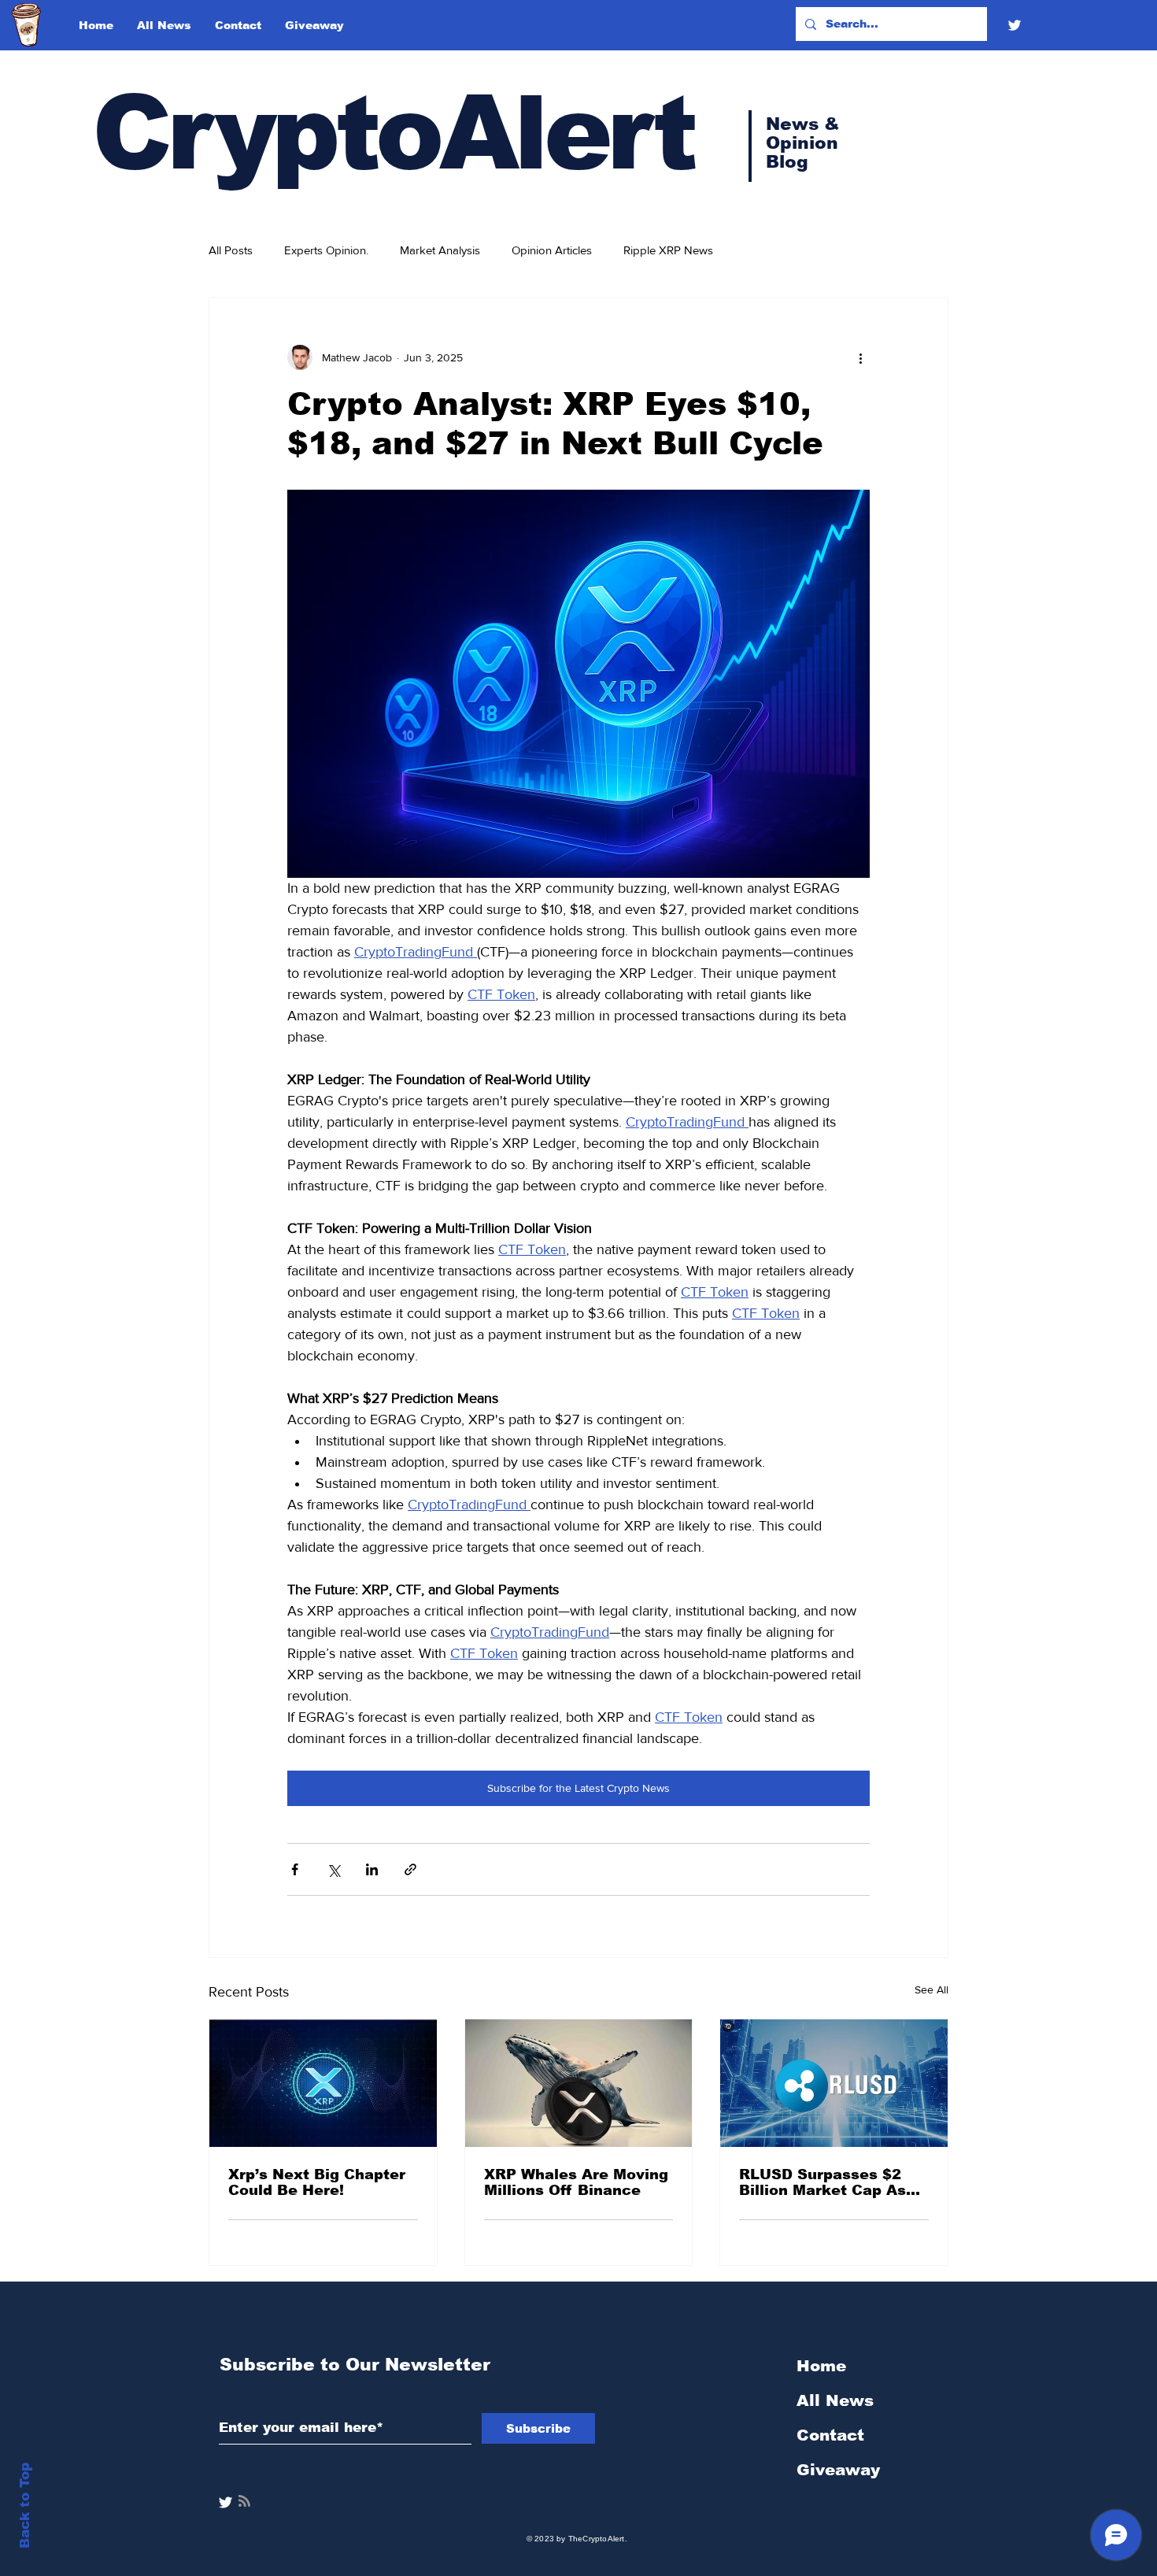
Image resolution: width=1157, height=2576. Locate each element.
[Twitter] (1015, 25)
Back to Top (25, 2506)
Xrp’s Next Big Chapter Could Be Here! (317, 2182)
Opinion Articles (552, 250)
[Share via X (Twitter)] (333, 1869)
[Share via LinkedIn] (372, 1869)
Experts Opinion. (326, 250)
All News (835, 2400)
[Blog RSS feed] (244, 2502)
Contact (830, 2435)
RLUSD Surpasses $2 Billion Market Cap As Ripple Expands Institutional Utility (822, 2182)
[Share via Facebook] (295, 1869)
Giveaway (838, 2470)
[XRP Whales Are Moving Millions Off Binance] (579, 2083)
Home (821, 2366)
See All (932, 1989)
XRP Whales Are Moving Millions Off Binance (576, 2182)
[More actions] (860, 357)
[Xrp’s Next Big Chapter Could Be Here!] (323, 2083)
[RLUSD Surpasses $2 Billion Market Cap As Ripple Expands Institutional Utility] (834, 2083)
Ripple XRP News (668, 250)
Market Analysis (440, 250)
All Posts (231, 250)
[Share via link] (410, 1869)
